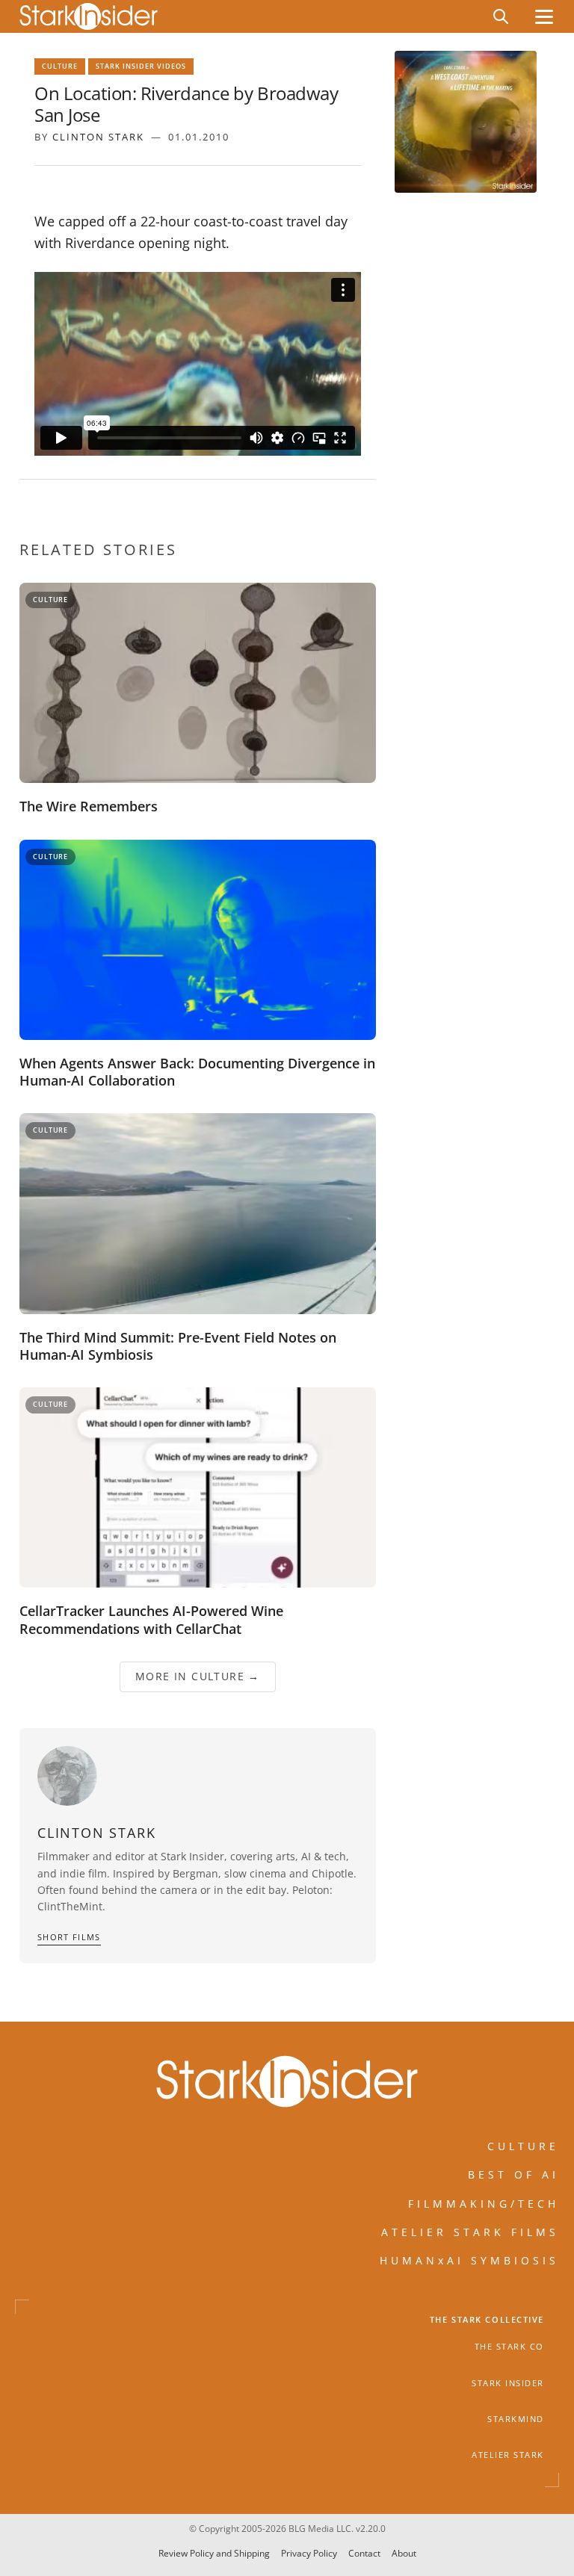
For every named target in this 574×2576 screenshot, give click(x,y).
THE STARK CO (509, 2347)
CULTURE (523, 2146)
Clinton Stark (98, 137)
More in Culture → (198, 1677)
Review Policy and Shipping (214, 2553)
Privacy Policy (309, 2553)
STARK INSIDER (508, 2383)
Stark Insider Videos (141, 66)
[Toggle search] (501, 16)
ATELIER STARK (508, 2456)
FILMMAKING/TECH (484, 2204)
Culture (60, 66)
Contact (364, 2553)
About (404, 2553)
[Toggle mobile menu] (544, 17)
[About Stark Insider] (466, 122)
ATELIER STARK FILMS (470, 2232)
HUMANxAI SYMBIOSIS (469, 2261)
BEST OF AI (513, 2175)
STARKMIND (516, 2419)
